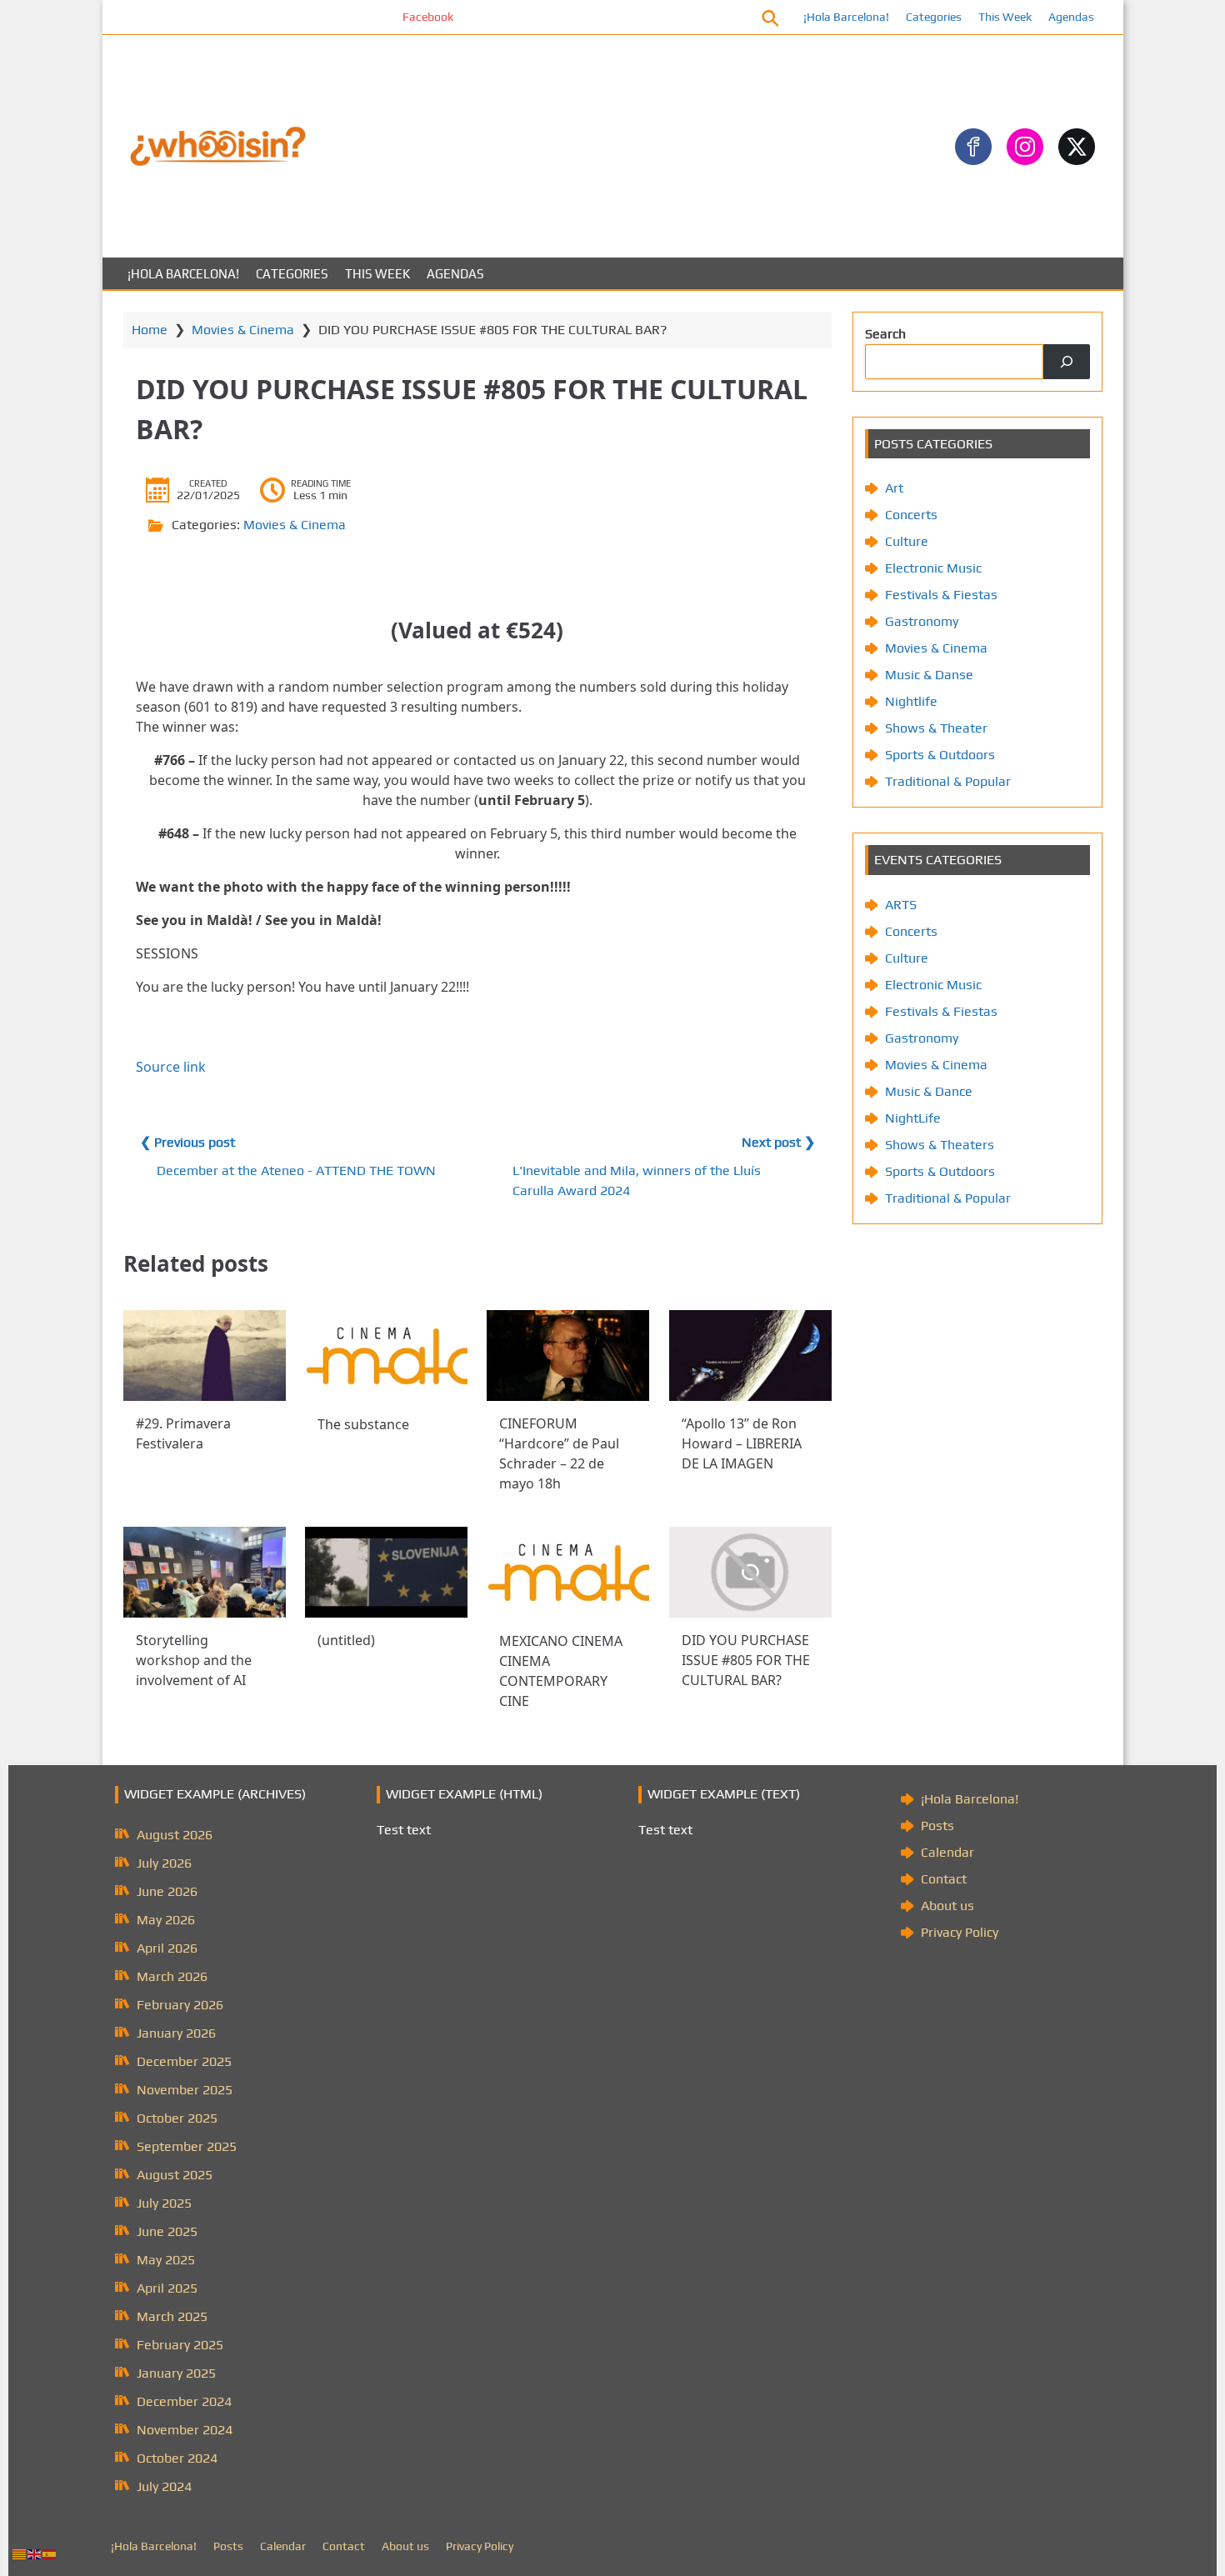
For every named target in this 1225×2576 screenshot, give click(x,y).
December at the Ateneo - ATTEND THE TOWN (296, 1170)
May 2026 (166, 1920)
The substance (363, 1423)
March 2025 (172, 2316)
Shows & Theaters (940, 1145)
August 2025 (175, 2175)
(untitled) (346, 1640)
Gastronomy (922, 621)
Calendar (947, 1852)
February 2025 (180, 2345)
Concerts (911, 515)
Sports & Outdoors (940, 755)
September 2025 (187, 2146)
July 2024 (164, 2486)
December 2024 (184, 2401)
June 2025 (167, 2231)
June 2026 (167, 1891)
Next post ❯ (778, 1142)
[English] (35, 2553)
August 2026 (175, 1835)
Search (885, 334)
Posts (937, 1826)
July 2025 (164, 2203)
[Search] (1067, 362)
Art (894, 488)
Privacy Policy (960, 1932)
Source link (171, 1067)
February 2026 (180, 2005)
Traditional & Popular (948, 781)
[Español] (50, 2553)
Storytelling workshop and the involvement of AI (194, 1660)
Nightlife (911, 701)
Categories (934, 17)
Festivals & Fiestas (941, 595)
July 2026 (164, 1863)
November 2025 (185, 2090)
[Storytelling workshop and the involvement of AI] (205, 1572)
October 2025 (177, 2118)
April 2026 (167, 1948)
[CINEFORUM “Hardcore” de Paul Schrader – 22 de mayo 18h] (568, 1356)
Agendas (1071, 17)
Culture (907, 541)
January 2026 (176, 2033)
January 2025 (176, 2373)
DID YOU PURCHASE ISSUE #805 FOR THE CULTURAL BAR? (746, 1660)
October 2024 (177, 2458)
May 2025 (166, 2260)
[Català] (20, 2553)
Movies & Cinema (243, 330)
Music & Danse (929, 675)
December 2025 (184, 2061)
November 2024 (185, 2430)
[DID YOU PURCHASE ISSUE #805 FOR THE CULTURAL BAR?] (750, 1572)
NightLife (913, 1118)
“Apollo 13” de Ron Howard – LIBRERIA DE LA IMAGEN (742, 1443)
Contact (944, 1879)
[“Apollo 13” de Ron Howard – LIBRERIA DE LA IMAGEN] (750, 1356)
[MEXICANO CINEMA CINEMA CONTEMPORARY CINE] (568, 1573)
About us (947, 1906)
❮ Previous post (187, 1142)
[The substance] (386, 1356)
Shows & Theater (936, 728)
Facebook (375, 17)
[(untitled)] (386, 1572)
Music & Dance (929, 1091)
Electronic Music (933, 568)
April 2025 (167, 2288)
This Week (1005, 17)
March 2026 (172, 1976)
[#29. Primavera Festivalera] (205, 1356)
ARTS (901, 905)
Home (150, 330)
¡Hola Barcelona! (846, 17)
